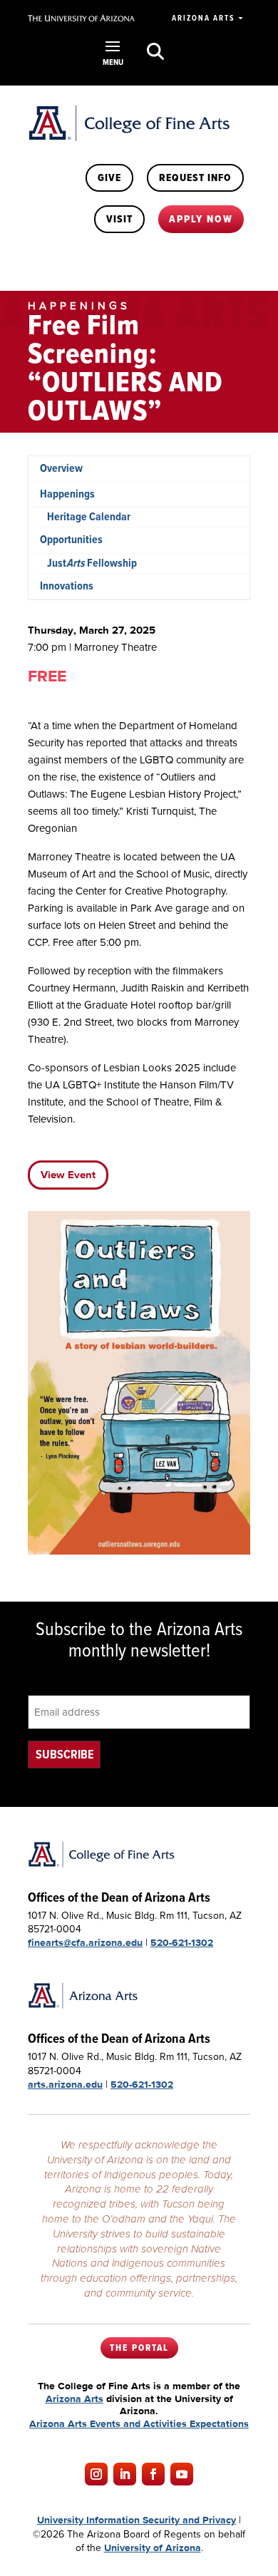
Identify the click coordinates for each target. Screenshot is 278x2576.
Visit (119, 219)
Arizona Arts (203, 18)
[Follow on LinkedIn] (125, 2474)
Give (109, 177)
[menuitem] (139, 469)
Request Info (195, 177)
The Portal (139, 2348)
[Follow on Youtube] (182, 2474)
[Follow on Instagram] (96, 2474)
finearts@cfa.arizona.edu (85, 1942)
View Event (68, 1175)
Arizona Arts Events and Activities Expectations (139, 2423)
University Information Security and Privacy (137, 2520)
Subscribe (65, 1755)
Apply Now (201, 219)
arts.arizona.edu (65, 2084)
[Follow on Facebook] (153, 2474)
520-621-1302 (182, 1942)
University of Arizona (153, 2547)
